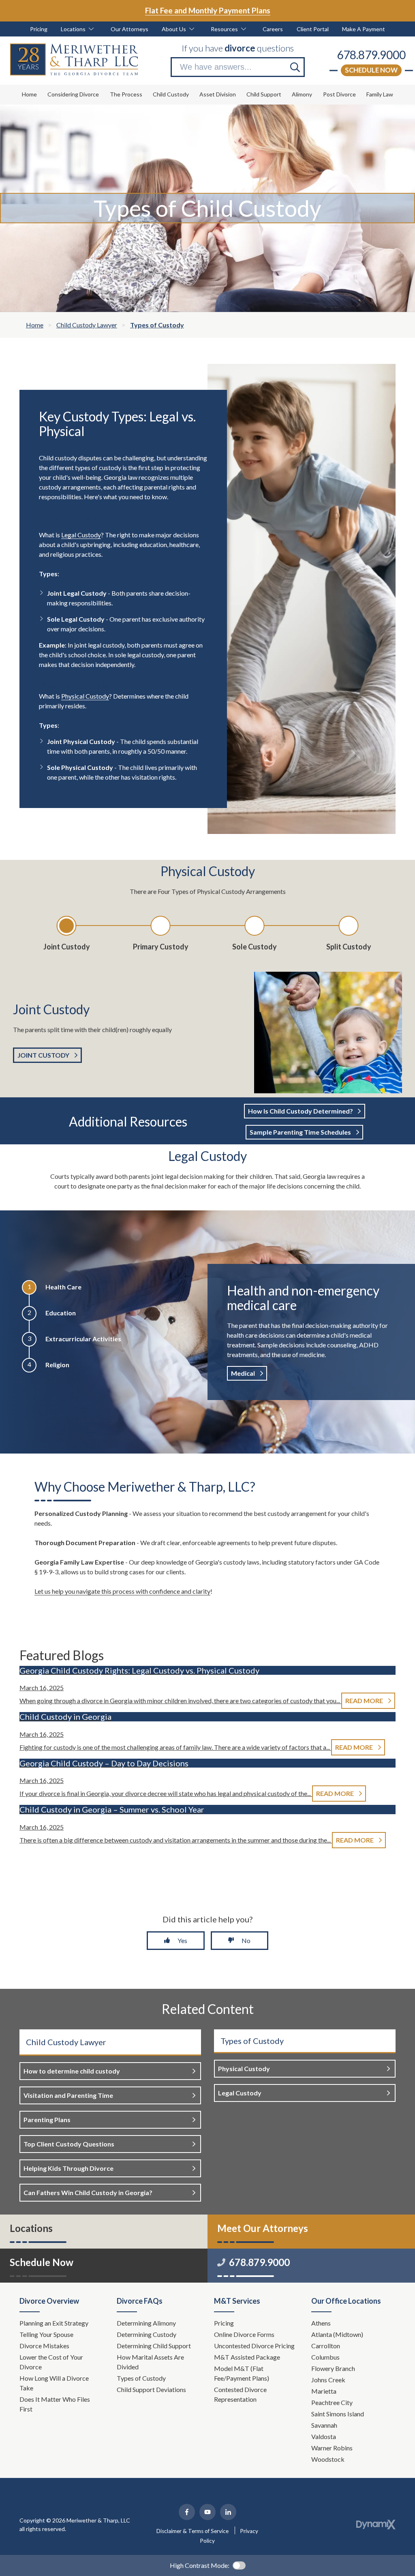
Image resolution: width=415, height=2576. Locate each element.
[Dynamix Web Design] (376, 2525)
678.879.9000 (371, 55)
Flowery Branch (333, 2368)
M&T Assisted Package (247, 2357)
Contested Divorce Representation (240, 2394)
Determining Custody (147, 2334)
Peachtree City (332, 2402)
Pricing (224, 2323)
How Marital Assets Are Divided (150, 2362)
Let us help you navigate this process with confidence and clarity (122, 1591)
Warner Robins (332, 2448)
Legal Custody (81, 535)
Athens (321, 2323)
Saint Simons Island (338, 2414)
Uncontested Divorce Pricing (254, 2346)
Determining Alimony (147, 2323)
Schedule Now (371, 70)
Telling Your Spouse (46, 2334)
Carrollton (326, 2346)
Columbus (325, 2357)
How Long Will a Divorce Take (54, 2383)
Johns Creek (328, 2380)
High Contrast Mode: (200, 2565)
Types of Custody (141, 2378)
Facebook (187, 2512)
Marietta (324, 2391)
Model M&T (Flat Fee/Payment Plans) (242, 2373)
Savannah (324, 2425)
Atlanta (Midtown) (337, 2334)
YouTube (207, 2512)
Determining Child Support (154, 2346)
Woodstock (328, 2459)
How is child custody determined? (301, 1111)
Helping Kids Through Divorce (68, 2168)
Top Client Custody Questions (69, 2144)
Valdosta (324, 2436)
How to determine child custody (72, 2071)
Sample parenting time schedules (300, 1132)
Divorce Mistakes (45, 2346)
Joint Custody (43, 1055)
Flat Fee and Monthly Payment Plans (208, 10)
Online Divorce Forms (244, 2334)
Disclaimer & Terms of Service (193, 2531)
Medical (243, 1373)
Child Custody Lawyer (66, 2042)
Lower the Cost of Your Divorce (51, 2362)
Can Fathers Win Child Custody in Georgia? (88, 2192)
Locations (31, 2228)
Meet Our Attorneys (263, 2228)
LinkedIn (228, 2512)
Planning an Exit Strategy (54, 2323)
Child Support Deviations (151, 2389)
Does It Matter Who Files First (55, 2404)
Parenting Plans (47, 2120)
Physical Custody (85, 696)
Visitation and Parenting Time (68, 2095)
